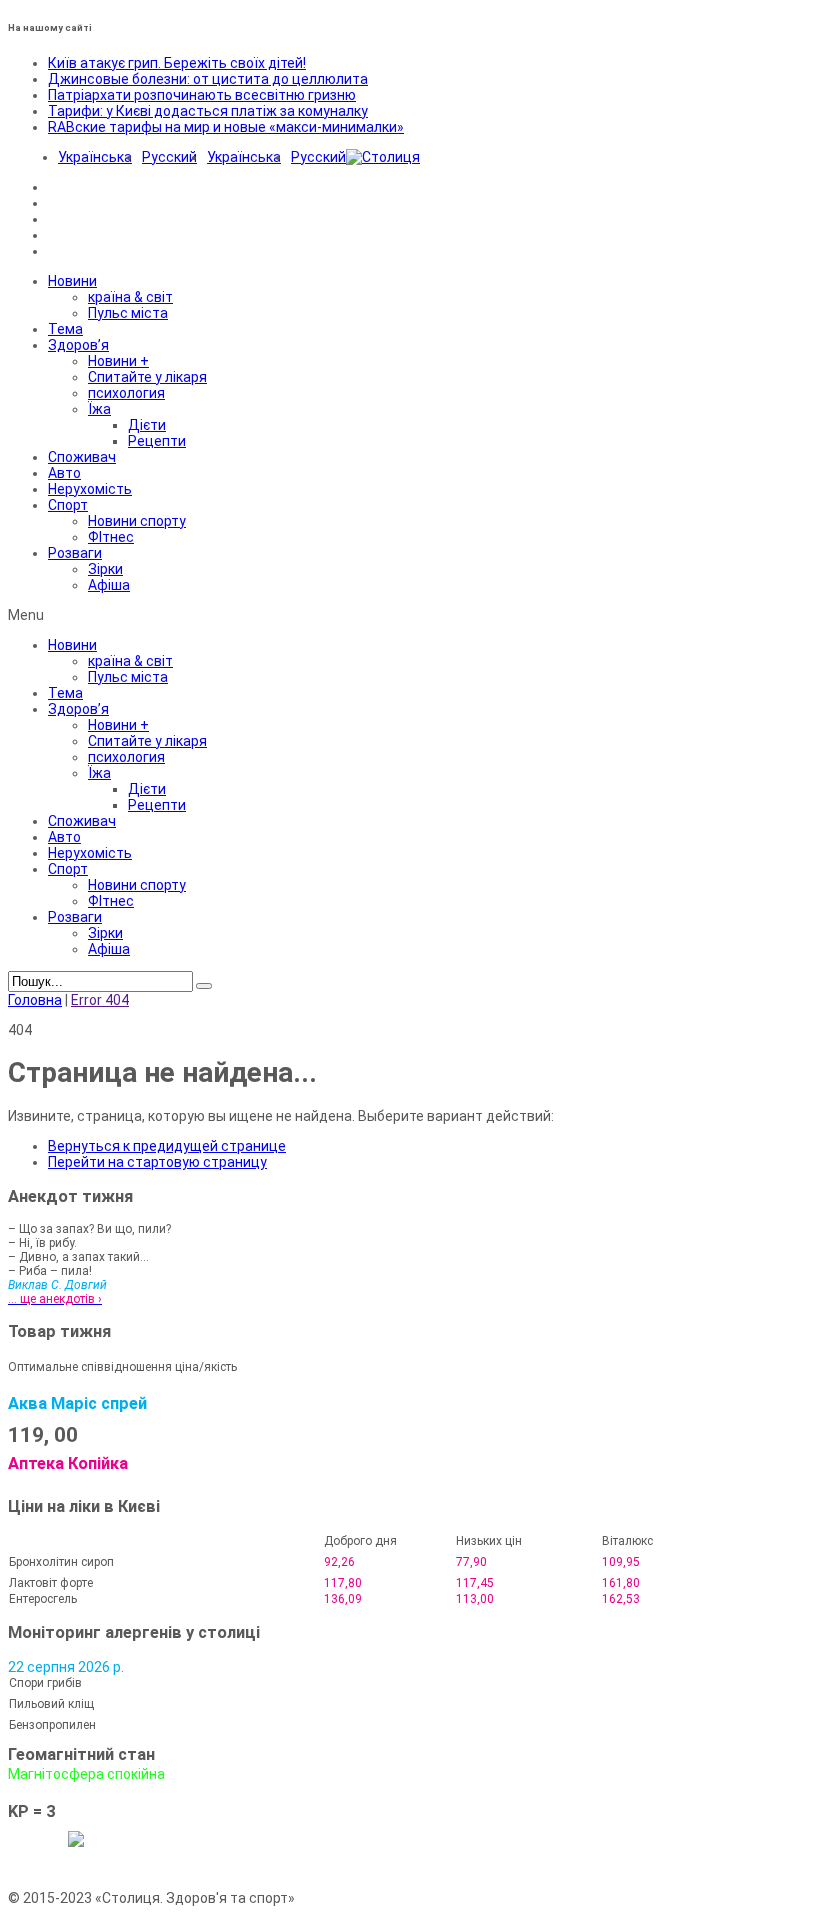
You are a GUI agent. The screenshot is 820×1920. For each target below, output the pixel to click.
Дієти (147, 425)
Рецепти (157, 441)
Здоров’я (78, 345)
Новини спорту (137, 521)
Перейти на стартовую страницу (157, 1162)
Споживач (82, 457)
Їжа (99, 409)
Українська (95, 157)
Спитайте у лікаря (147, 377)
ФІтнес (111, 537)
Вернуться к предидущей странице (167, 1146)
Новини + (118, 361)
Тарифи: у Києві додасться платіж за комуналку (208, 111)
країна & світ (130, 297)
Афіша (109, 585)
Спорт (68, 505)
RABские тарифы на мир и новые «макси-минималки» (226, 127)
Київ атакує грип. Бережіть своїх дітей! (177, 63)
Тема (65, 329)
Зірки (105, 569)
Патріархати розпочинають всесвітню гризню (202, 95)
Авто (64, 473)
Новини (72, 281)
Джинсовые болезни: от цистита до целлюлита (208, 79)
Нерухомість (90, 489)
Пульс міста (128, 313)
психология (126, 393)
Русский (169, 157)
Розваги (75, 553)
